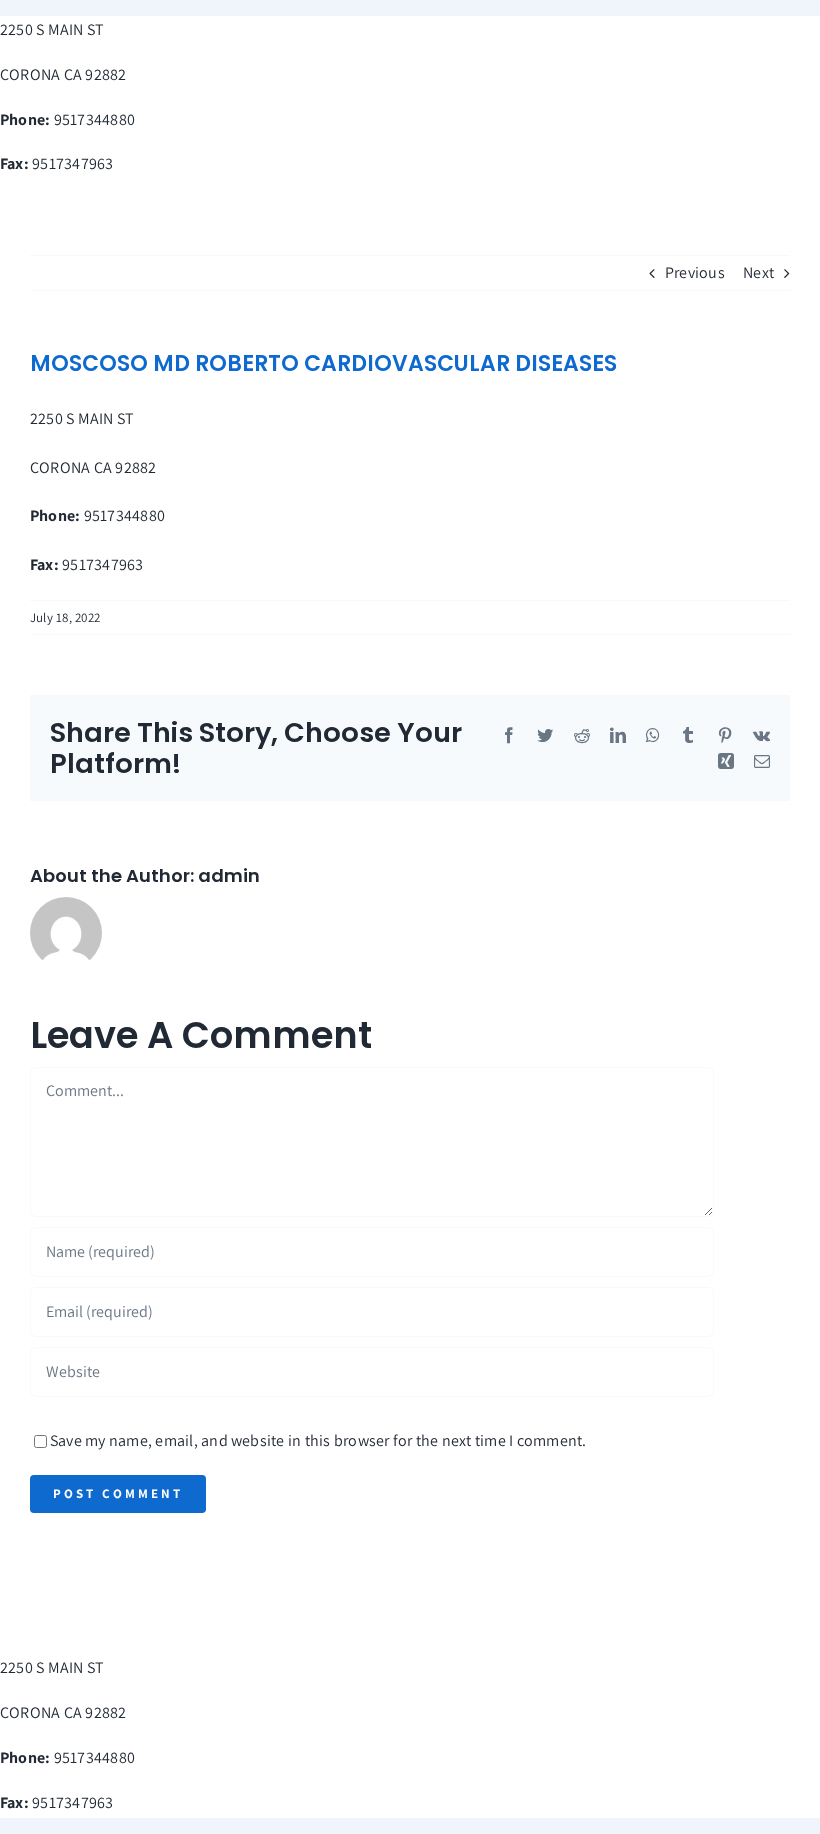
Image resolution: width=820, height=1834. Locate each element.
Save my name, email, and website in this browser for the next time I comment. (318, 1440)
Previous (695, 272)
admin (229, 875)
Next (758, 272)
